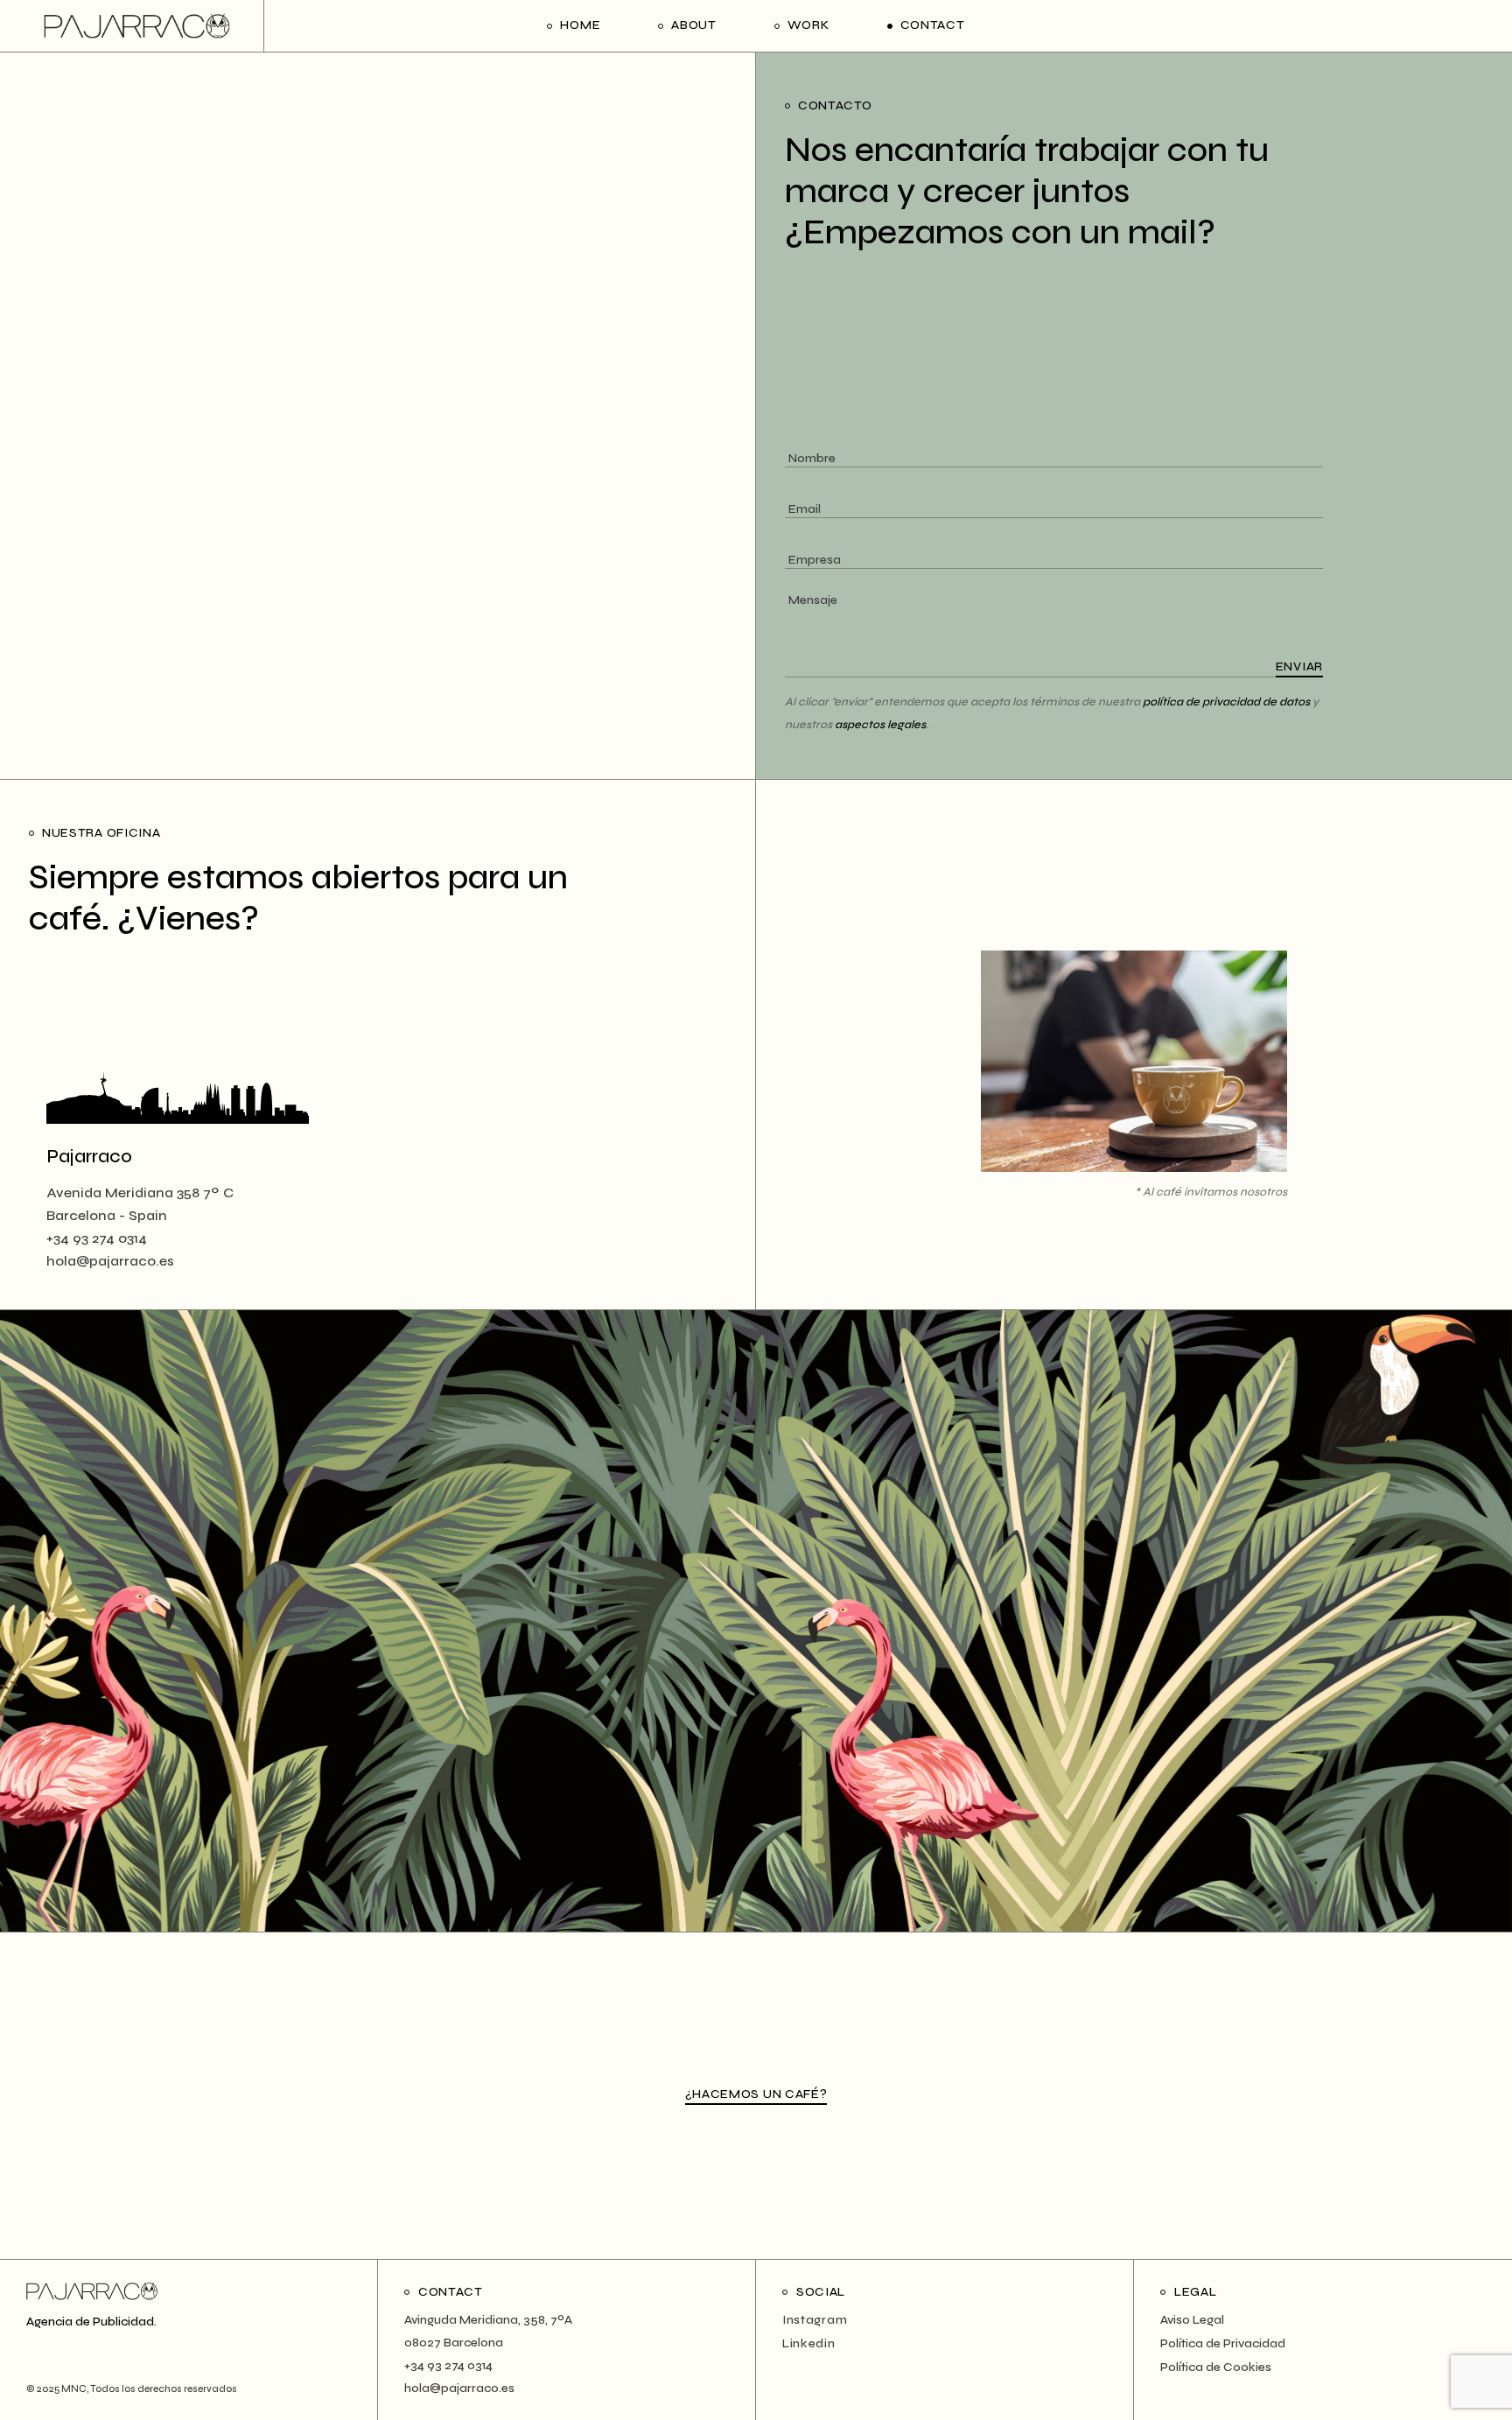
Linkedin (809, 2343)
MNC (73, 2389)
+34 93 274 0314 (97, 1238)
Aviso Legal (1192, 2320)
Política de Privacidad (1223, 2343)
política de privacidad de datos (1226, 702)
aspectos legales (880, 725)
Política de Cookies (1216, 2367)
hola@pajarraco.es (110, 1261)
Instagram (815, 2320)
